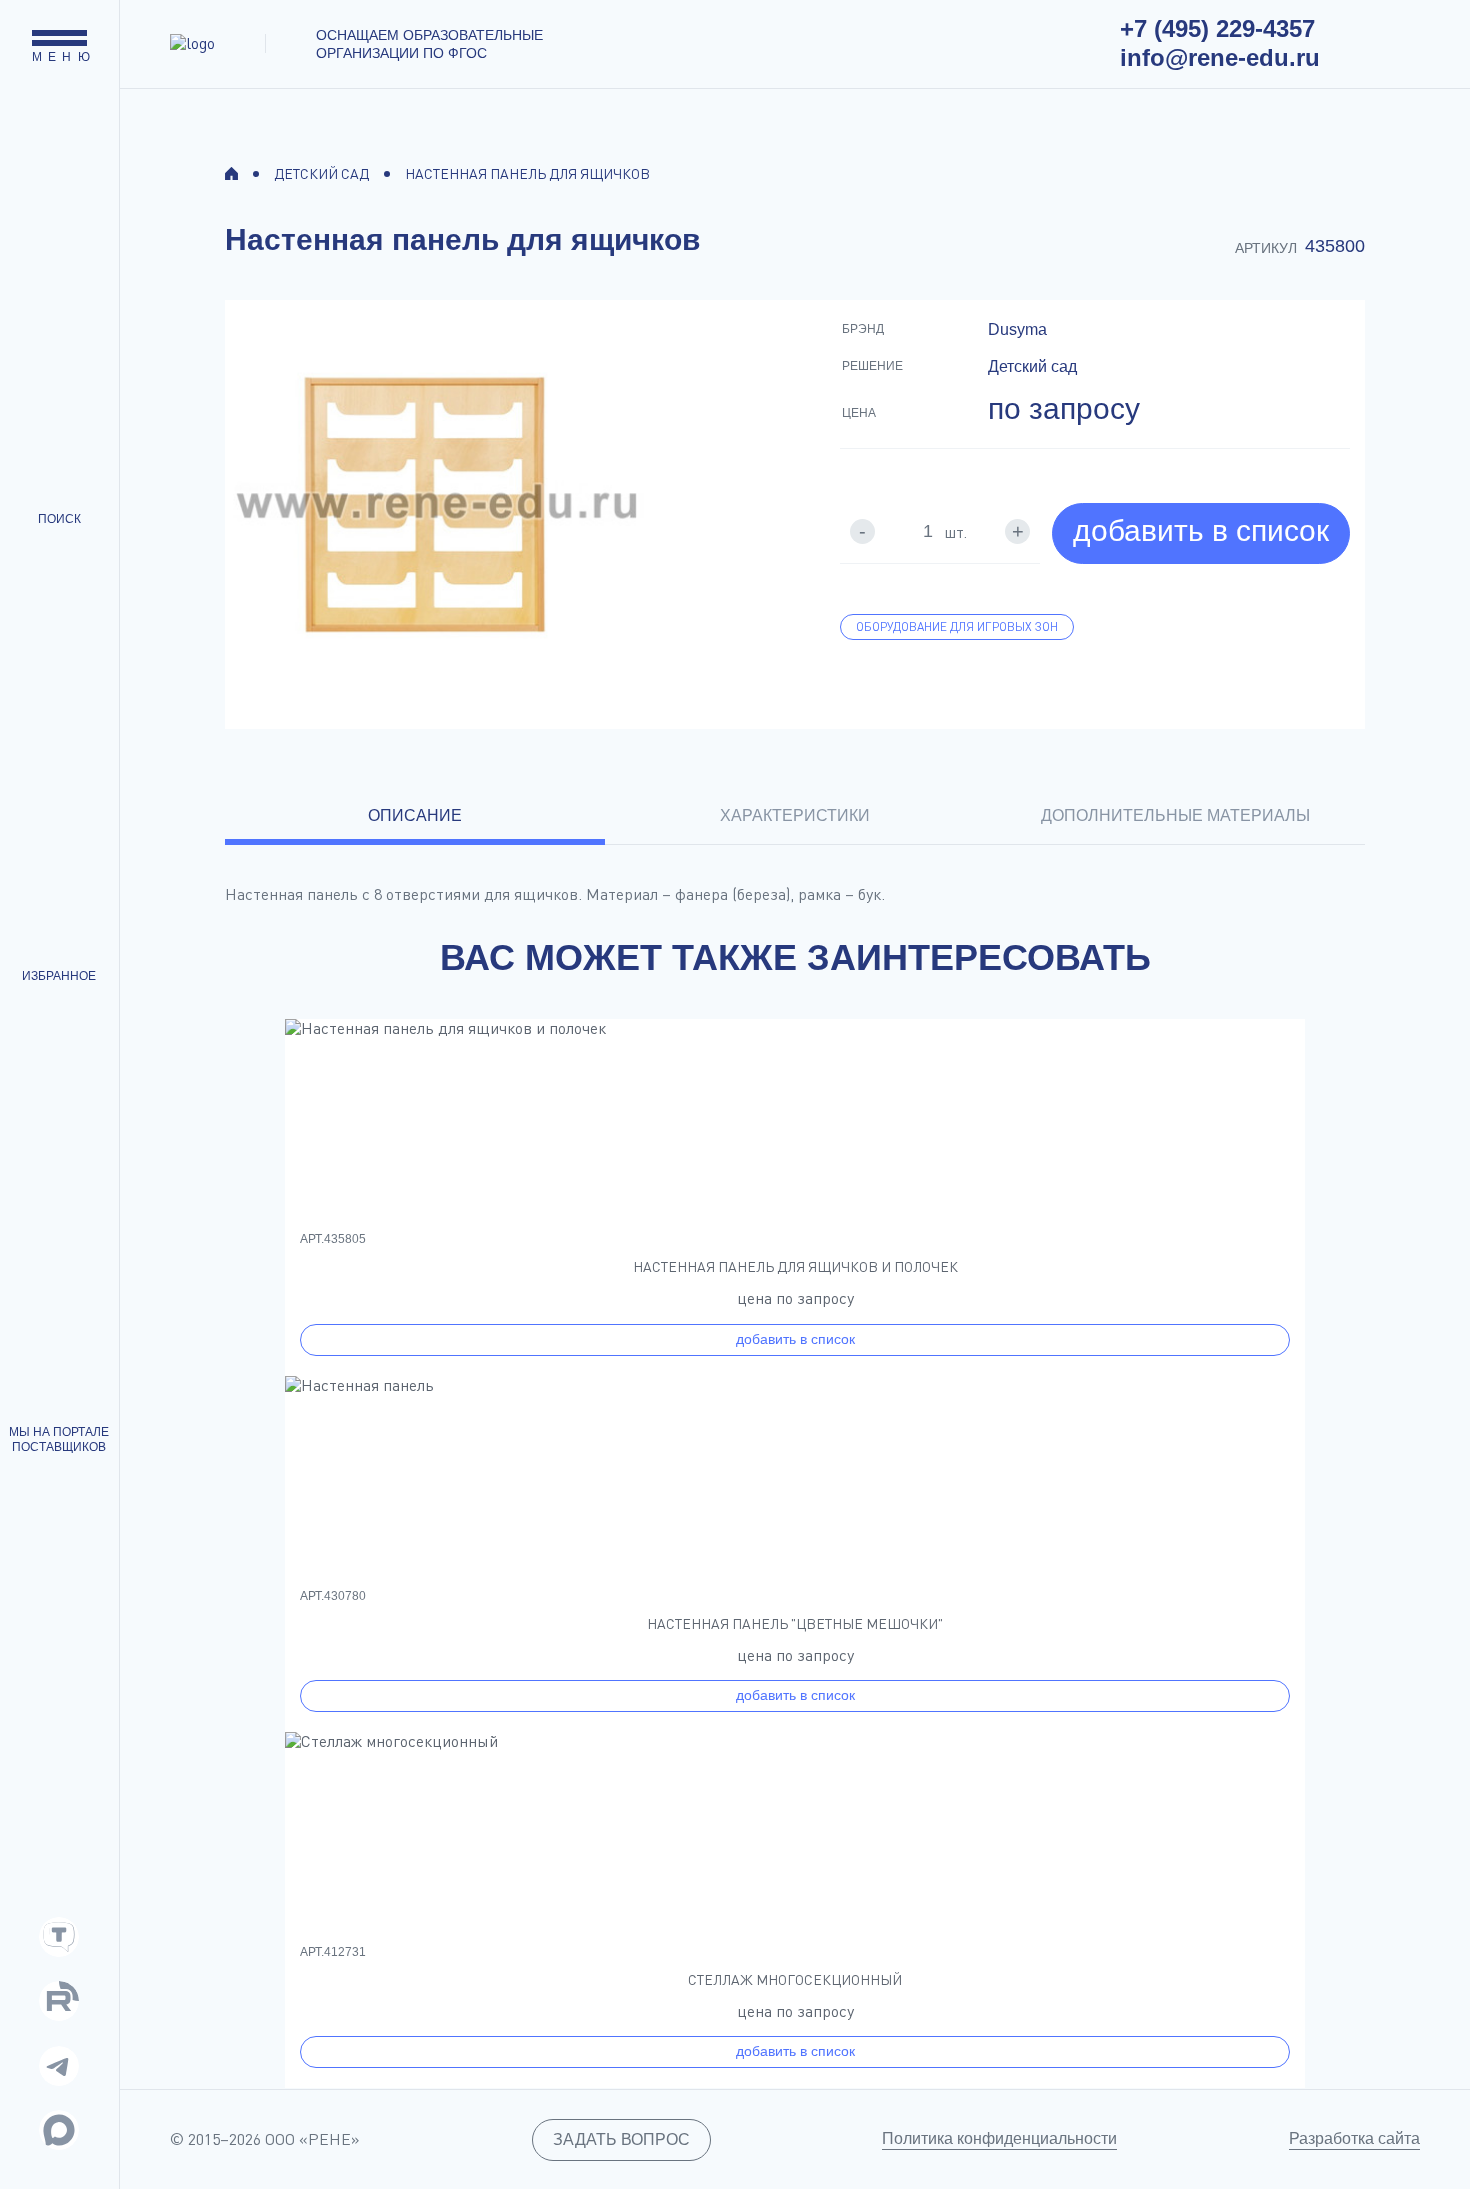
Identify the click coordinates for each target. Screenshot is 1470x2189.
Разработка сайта (1354, 2138)
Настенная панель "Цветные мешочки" (795, 1624)
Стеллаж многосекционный (795, 1980)
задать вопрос (621, 2139)
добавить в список (1201, 530)
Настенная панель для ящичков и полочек (795, 1267)
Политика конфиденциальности (999, 2138)
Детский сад (321, 174)
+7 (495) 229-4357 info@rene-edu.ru (1220, 43)
